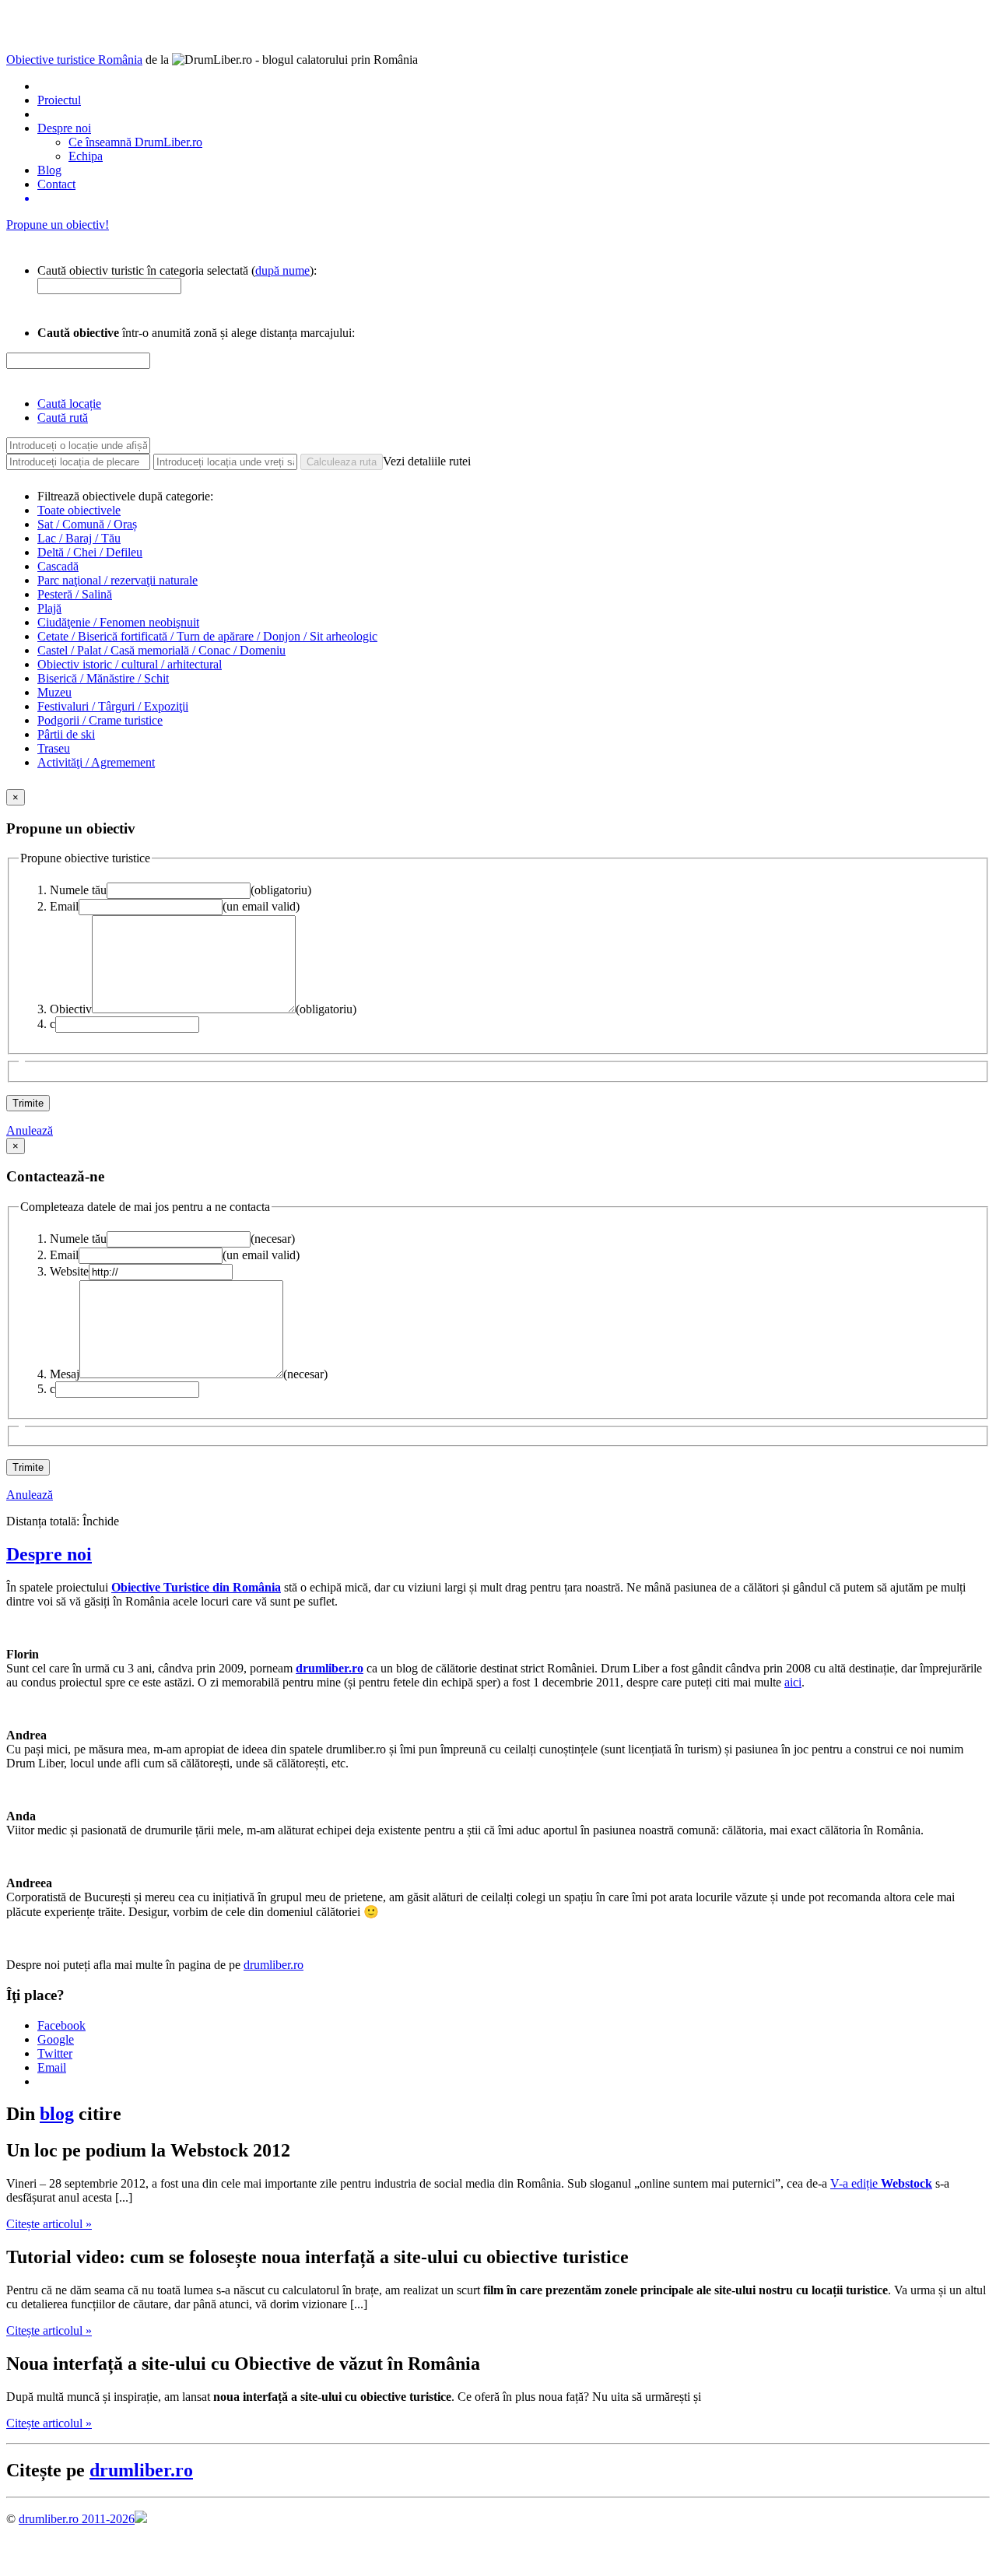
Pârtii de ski (66, 734)
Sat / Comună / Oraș (87, 524)
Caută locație (69, 404)
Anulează (30, 1130)
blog (57, 2114)
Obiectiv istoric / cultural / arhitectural (130, 664)
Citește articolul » (49, 2224)
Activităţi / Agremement (96, 762)
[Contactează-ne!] (514, 198)
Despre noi (64, 128)
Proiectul (59, 100)
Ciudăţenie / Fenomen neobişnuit (118, 622)
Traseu (54, 748)
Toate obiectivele (79, 510)
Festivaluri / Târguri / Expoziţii (113, 706)
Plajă (49, 608)
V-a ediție (881, 2183)
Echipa (86, 156)
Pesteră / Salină (75, 594)
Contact (56, 184)
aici (793, 1682)
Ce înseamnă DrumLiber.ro (135, 142)
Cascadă (58, 566)
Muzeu (54, 692)
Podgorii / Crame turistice (100, 720)
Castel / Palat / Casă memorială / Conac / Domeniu (161, 650)
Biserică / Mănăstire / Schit (103, 678)
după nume (282, 270)
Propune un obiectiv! (58, 225)
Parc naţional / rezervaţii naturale (117, 580)
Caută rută (63, 418)
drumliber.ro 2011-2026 (77, 2519)
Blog (49, 170)
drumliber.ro (274, 1965)
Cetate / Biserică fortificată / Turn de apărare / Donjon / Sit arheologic (207, 636)
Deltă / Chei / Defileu (90, 552)
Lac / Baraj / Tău (79, 538)
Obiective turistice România (74, 60)
